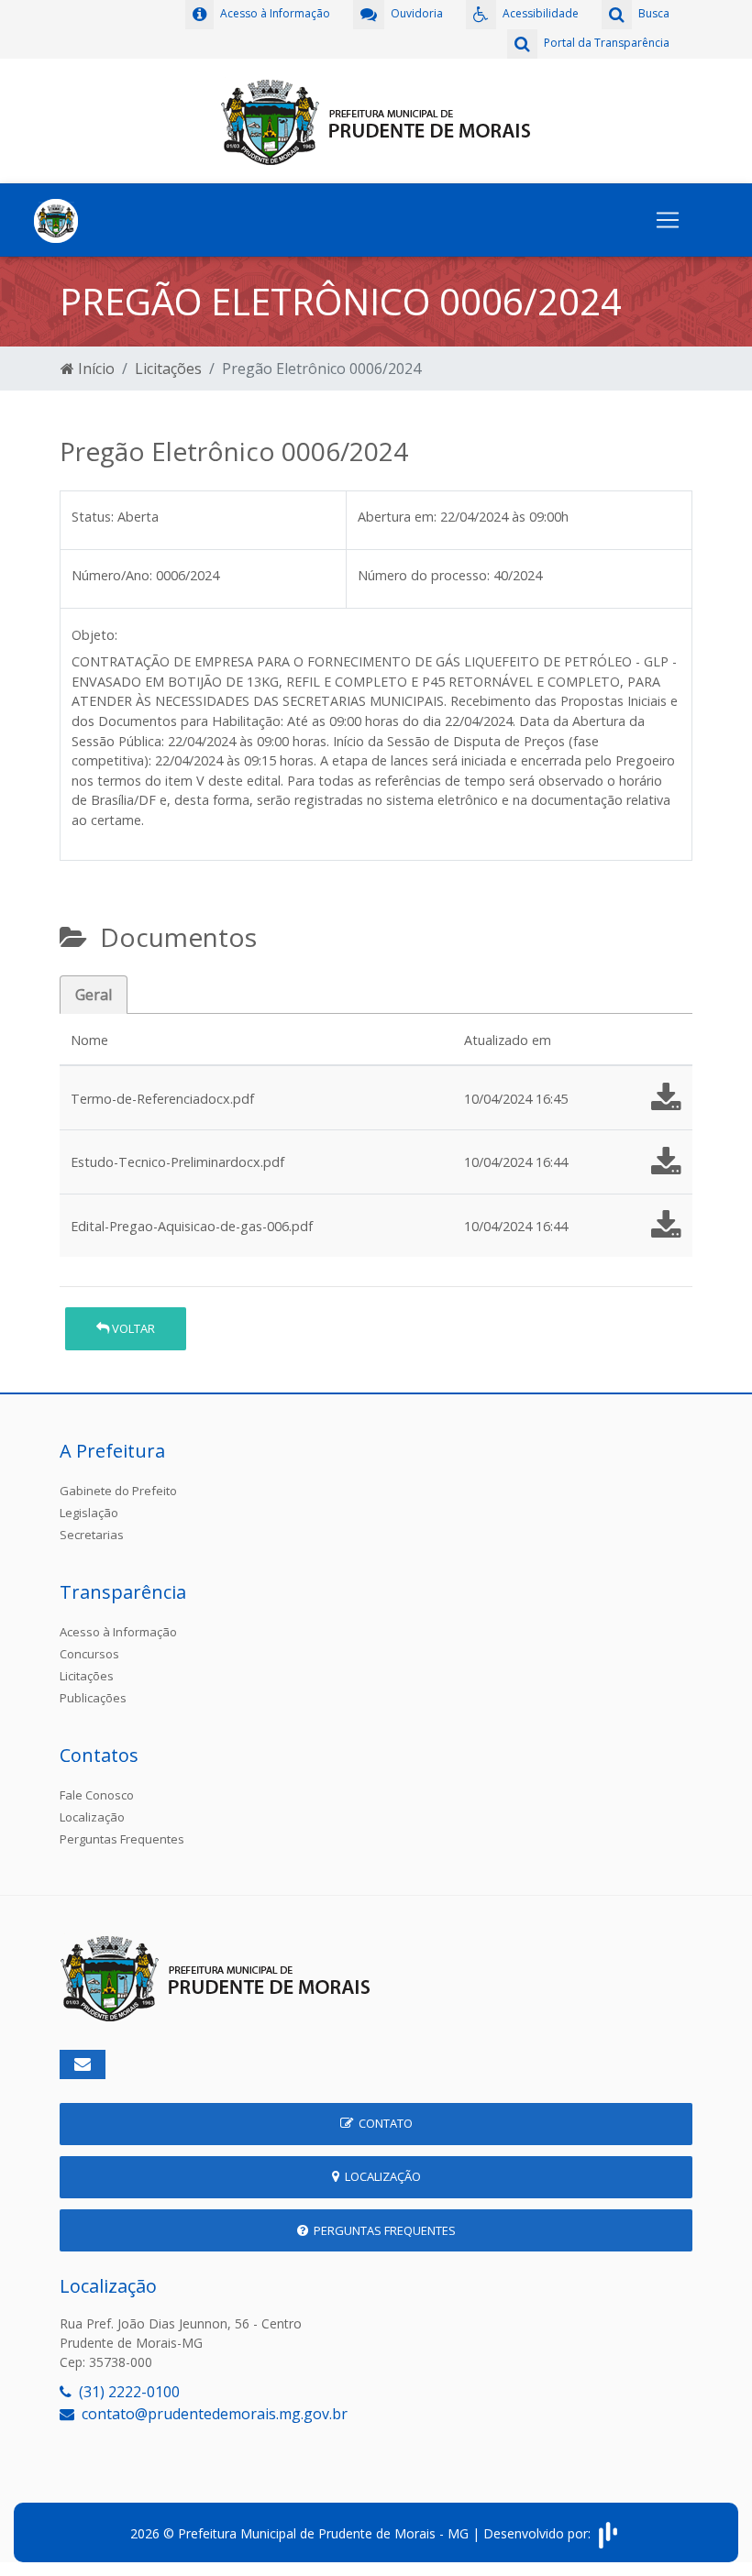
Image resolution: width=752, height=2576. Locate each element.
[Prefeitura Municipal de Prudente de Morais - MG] (376, 119)
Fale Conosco (97, 1795)
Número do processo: (424, 575)
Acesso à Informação (118, 1632)
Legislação (89, 1513)
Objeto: (94, 635)
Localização (92, 1817)
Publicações (93, 1698)
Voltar (132, 1328)
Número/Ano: (112, 575)
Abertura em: (397, 517)
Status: (93, 517)
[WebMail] (83, 2064)
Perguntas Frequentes (122, 1839)
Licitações (168, 369)
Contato (383, 2123)
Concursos (89, 1654)
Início (94, 369)
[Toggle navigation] (668, 220)
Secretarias (92, 1535)
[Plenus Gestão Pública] (608, 2533)
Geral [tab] (94, 995)
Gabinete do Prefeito (118, 1491)
